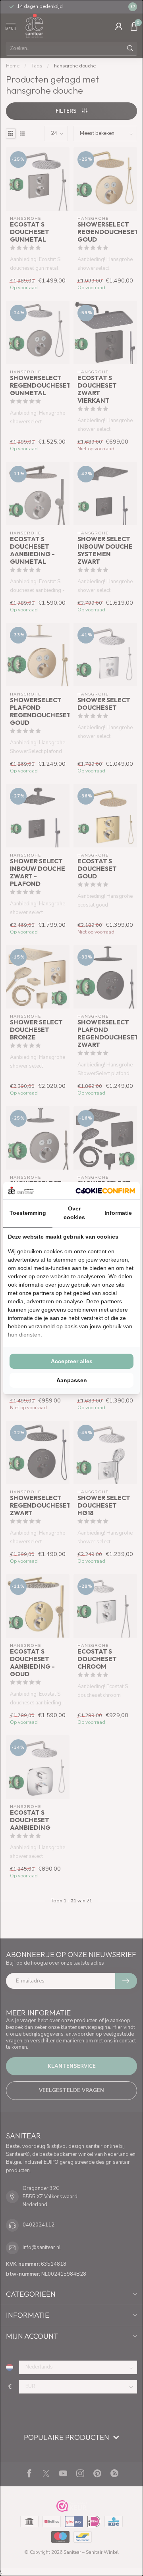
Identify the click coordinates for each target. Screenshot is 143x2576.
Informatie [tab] (118, 1213)
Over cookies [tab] (74, 1213)
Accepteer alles (72, 1361)
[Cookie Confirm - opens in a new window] (105, 1191)
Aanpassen (72, 1380)
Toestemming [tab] (28, 1213)
